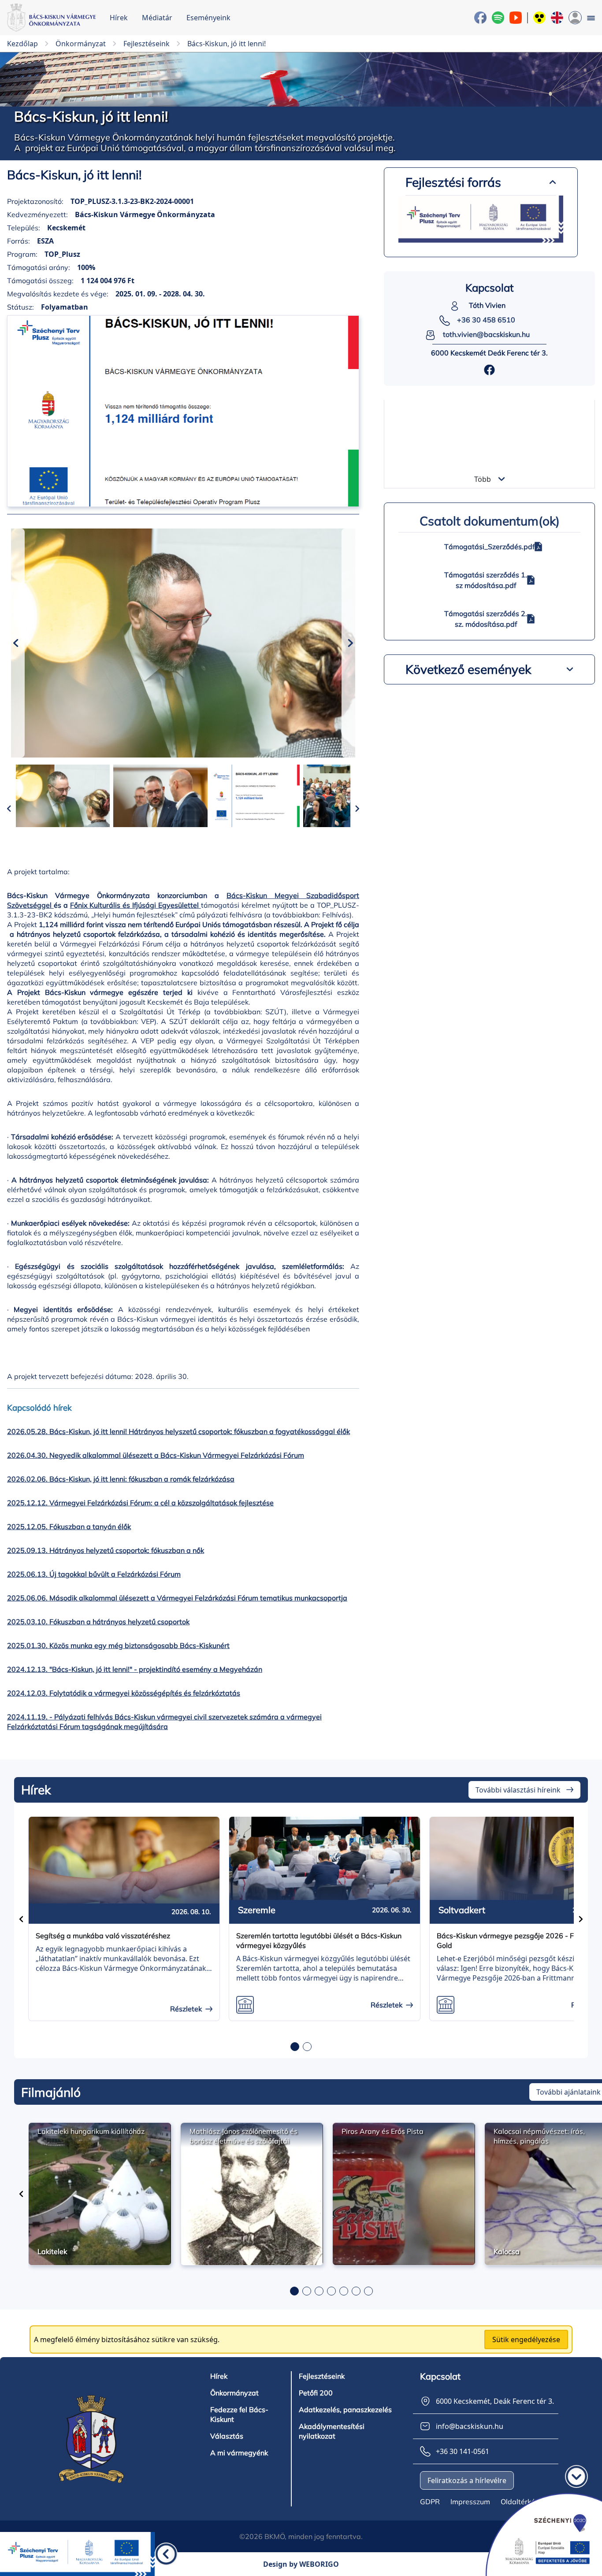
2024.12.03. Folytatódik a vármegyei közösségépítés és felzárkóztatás (124, 1693)
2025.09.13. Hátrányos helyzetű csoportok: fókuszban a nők (106, 1550)
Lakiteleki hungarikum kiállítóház (91, 2131)
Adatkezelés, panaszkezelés (345, 2410)
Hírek (119, 18)
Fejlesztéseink (322, 2376)
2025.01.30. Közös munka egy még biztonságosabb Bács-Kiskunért (118, 1645)
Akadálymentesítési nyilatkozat (332, 2431)
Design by (301, 2564)
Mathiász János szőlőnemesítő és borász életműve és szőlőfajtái (243, 2136)
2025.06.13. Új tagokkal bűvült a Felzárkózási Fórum (94, 1574)
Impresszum (470, 2502)
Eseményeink (208, 18)
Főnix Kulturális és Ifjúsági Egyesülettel (134, 905)
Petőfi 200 (316, 2393)
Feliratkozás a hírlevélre (467, 2480)
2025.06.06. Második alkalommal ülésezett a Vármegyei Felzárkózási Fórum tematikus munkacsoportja (177, 1598)
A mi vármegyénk (239, 2453)
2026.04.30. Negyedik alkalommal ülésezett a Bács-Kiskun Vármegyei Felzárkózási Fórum (156, 1455)
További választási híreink (518, 1790)
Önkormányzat (234, 2393)
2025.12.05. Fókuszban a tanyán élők (69, 1526)
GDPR (430, 2502)
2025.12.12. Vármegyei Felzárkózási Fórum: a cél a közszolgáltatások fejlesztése (140, 1503)
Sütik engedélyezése (526, 2339)
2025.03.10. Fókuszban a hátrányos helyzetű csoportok (98, 1622)
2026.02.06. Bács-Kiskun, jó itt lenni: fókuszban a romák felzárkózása (121, 1479)
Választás (227, 2436)
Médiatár (157, 18)
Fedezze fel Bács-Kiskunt (239, 2414)
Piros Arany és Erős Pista (383, 2131)
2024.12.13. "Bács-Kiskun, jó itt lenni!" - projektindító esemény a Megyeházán (135, 1669)
